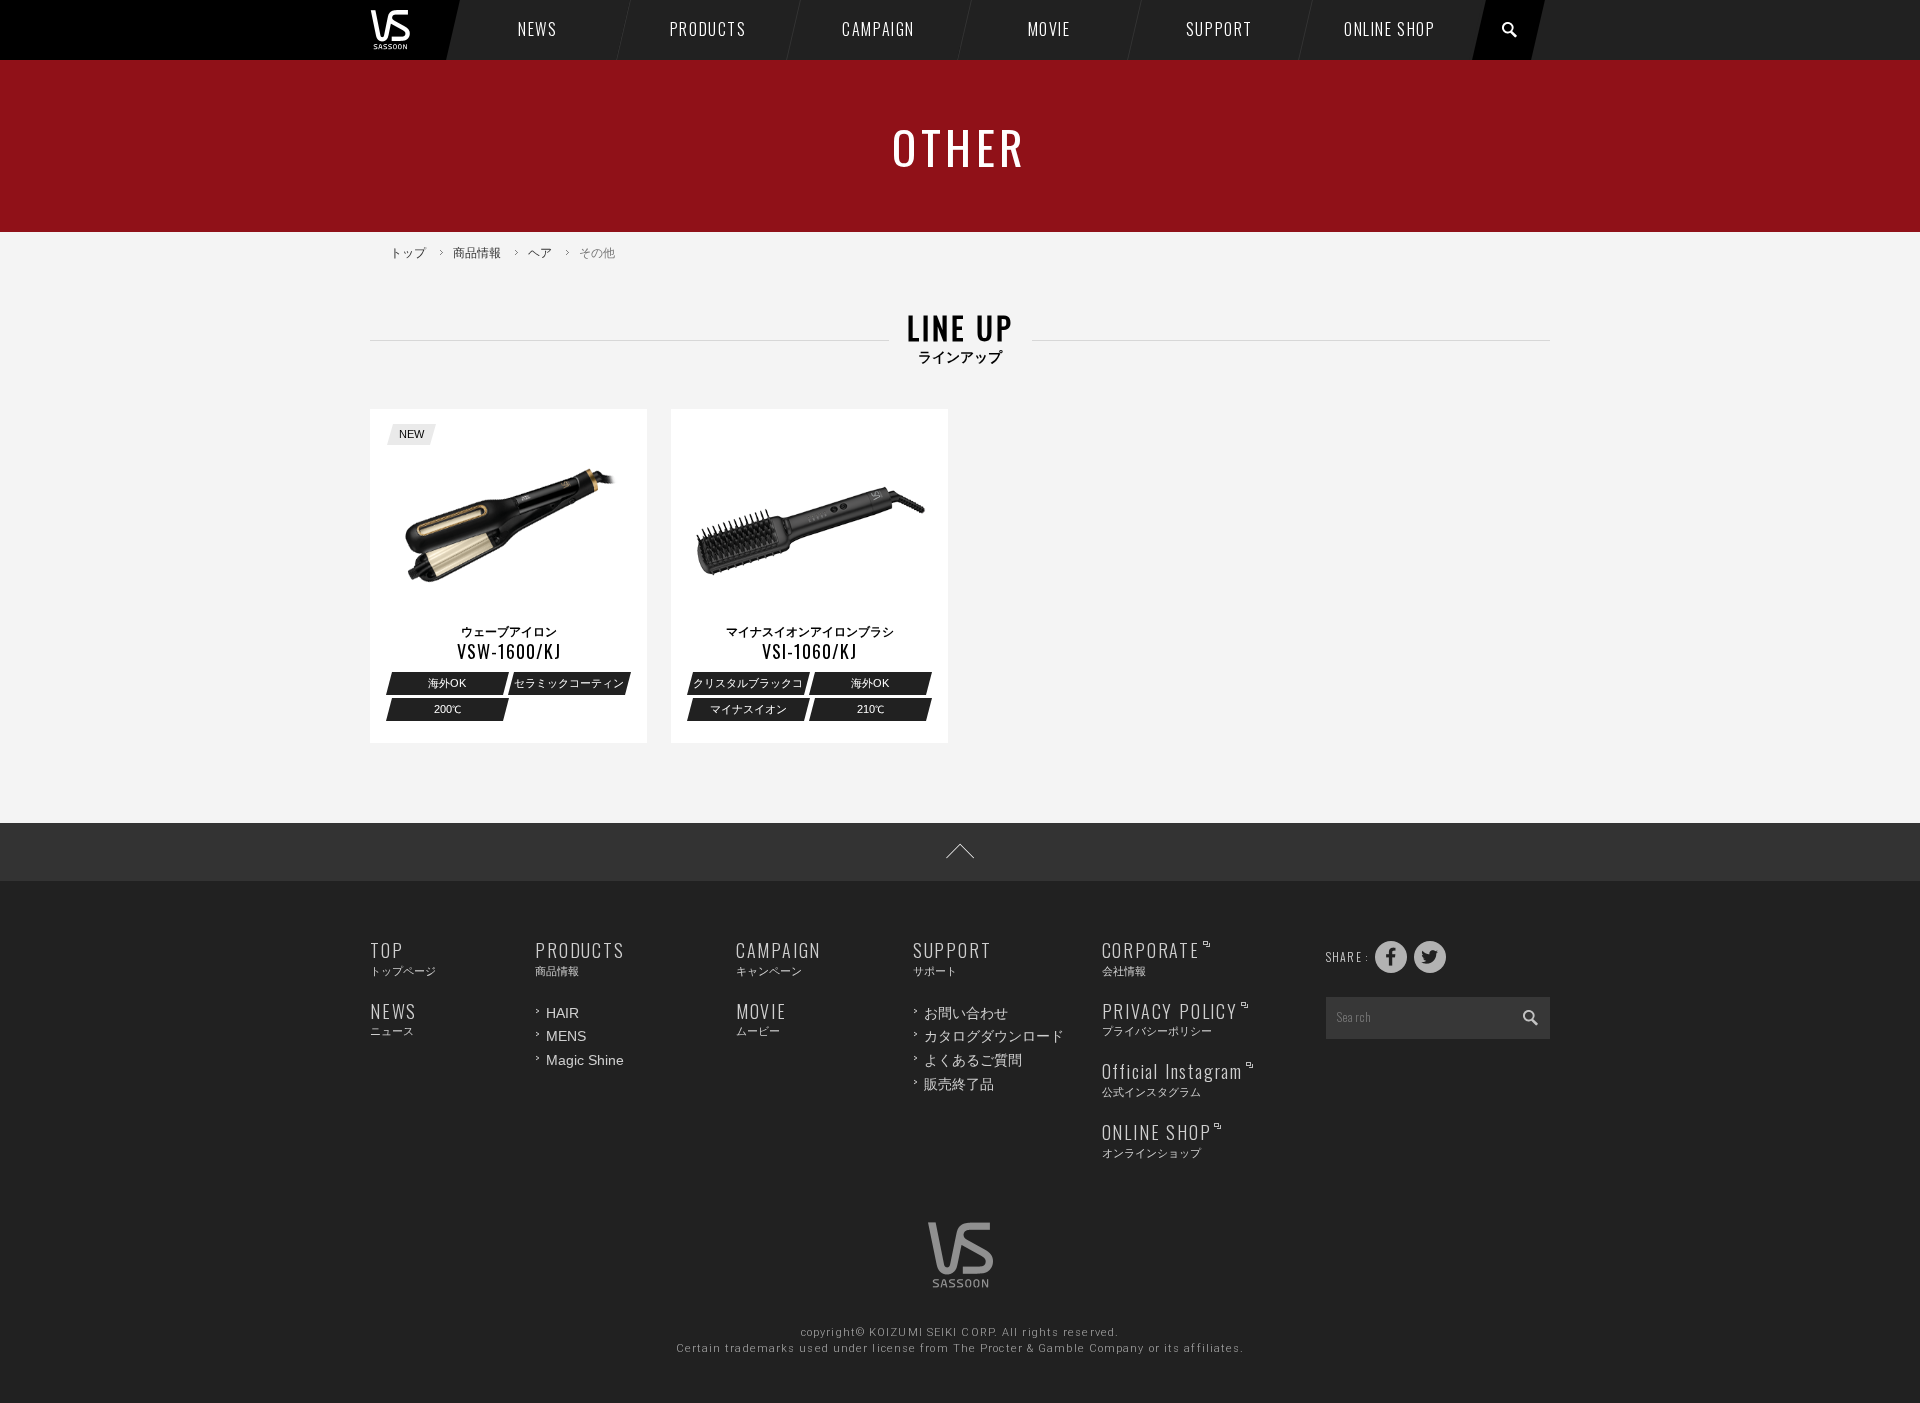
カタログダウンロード (994, 1036)
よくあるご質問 (973, 1060)
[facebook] (1391, 957)
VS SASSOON (411, 30)
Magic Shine (585, 1060)
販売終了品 (959, 1084)
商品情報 (477, 253)
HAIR (562, 1013)
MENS (566, 1036)
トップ (408, 253)
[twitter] (1430, 957)
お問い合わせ (966, 1013)
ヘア (540, 253)
